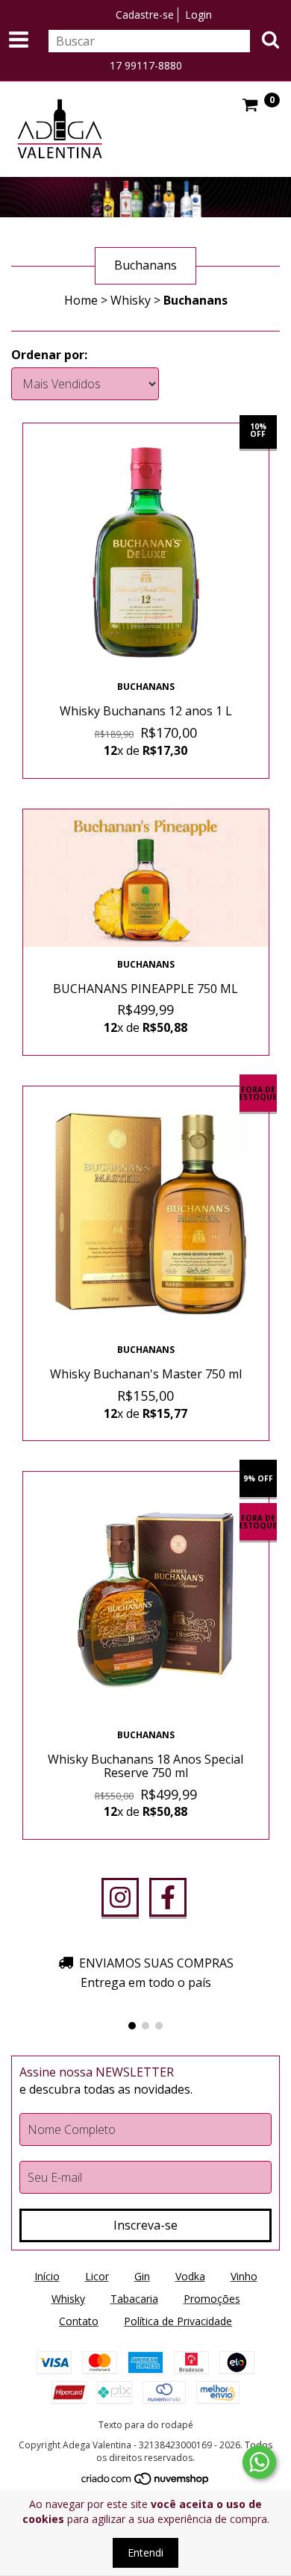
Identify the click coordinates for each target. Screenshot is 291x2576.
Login (198, 15)
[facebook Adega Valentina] (168, 1897)
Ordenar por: (49, 355)
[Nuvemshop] (146, 2482)
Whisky (131, 300)
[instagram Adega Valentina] (120, 1897)
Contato (79, 2321)
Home (81, 300)
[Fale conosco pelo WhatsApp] (259, 2462)
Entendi (145, 2552)
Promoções (212, 2299)
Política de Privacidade (178, 2321)
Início (47, 2276)
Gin (142, 2276)
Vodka (190, 2276)
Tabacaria (134, 2299)
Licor (97, 2276)
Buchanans (146, 687)
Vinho (244, 2276)
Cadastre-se (145, 15)
